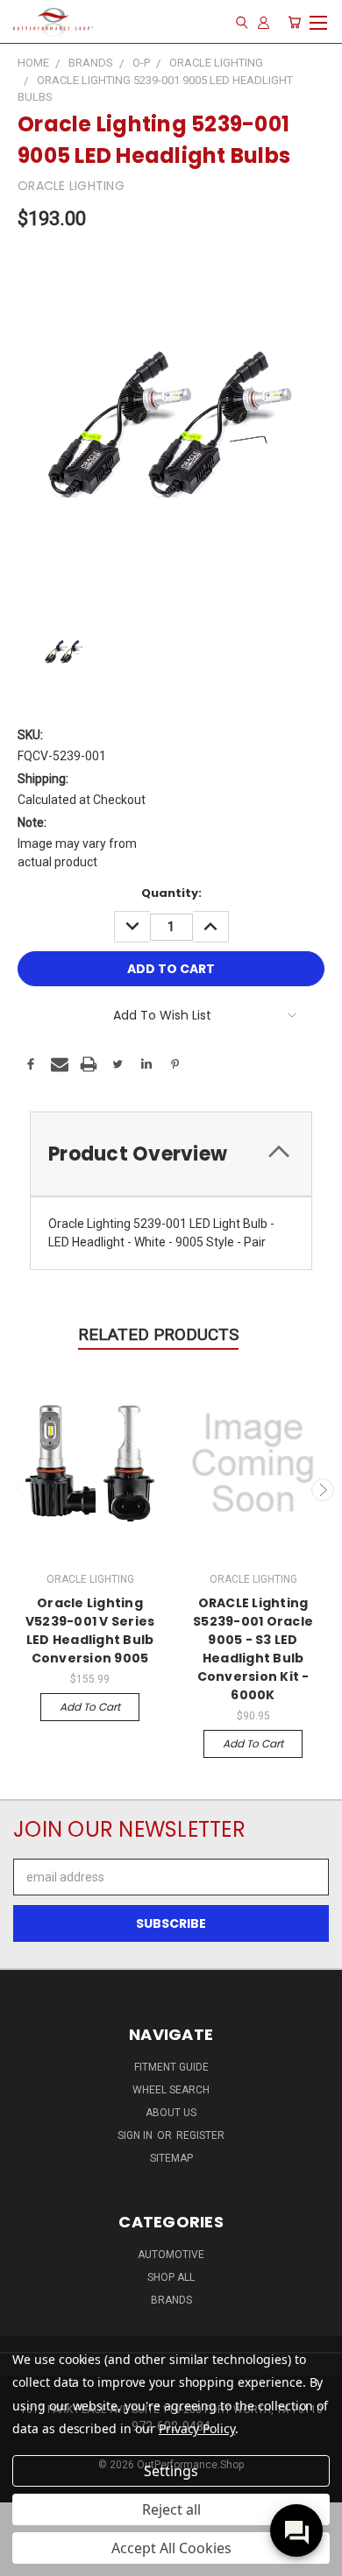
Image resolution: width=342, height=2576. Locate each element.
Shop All (171, 2277)
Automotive (171, 2255)
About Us (171, 2113)
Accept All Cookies (171, 2548)
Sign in (136, 2135)
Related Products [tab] (158, 1334)
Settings (171, 2471)
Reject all (171, 2509)
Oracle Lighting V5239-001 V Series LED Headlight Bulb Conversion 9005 (90, 1630)
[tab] (171, 1154)
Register (200, 2135)
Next (323, 1490)
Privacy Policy (197, 2428)
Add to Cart (90, 1707)
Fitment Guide (171, 2067)
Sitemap (171, 2158)
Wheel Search (171, 2090)
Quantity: (171, 893)
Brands (171, 2300)
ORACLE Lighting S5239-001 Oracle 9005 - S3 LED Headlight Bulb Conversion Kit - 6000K (253, 1649)
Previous (20, 1490)
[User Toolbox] (264, 22)
